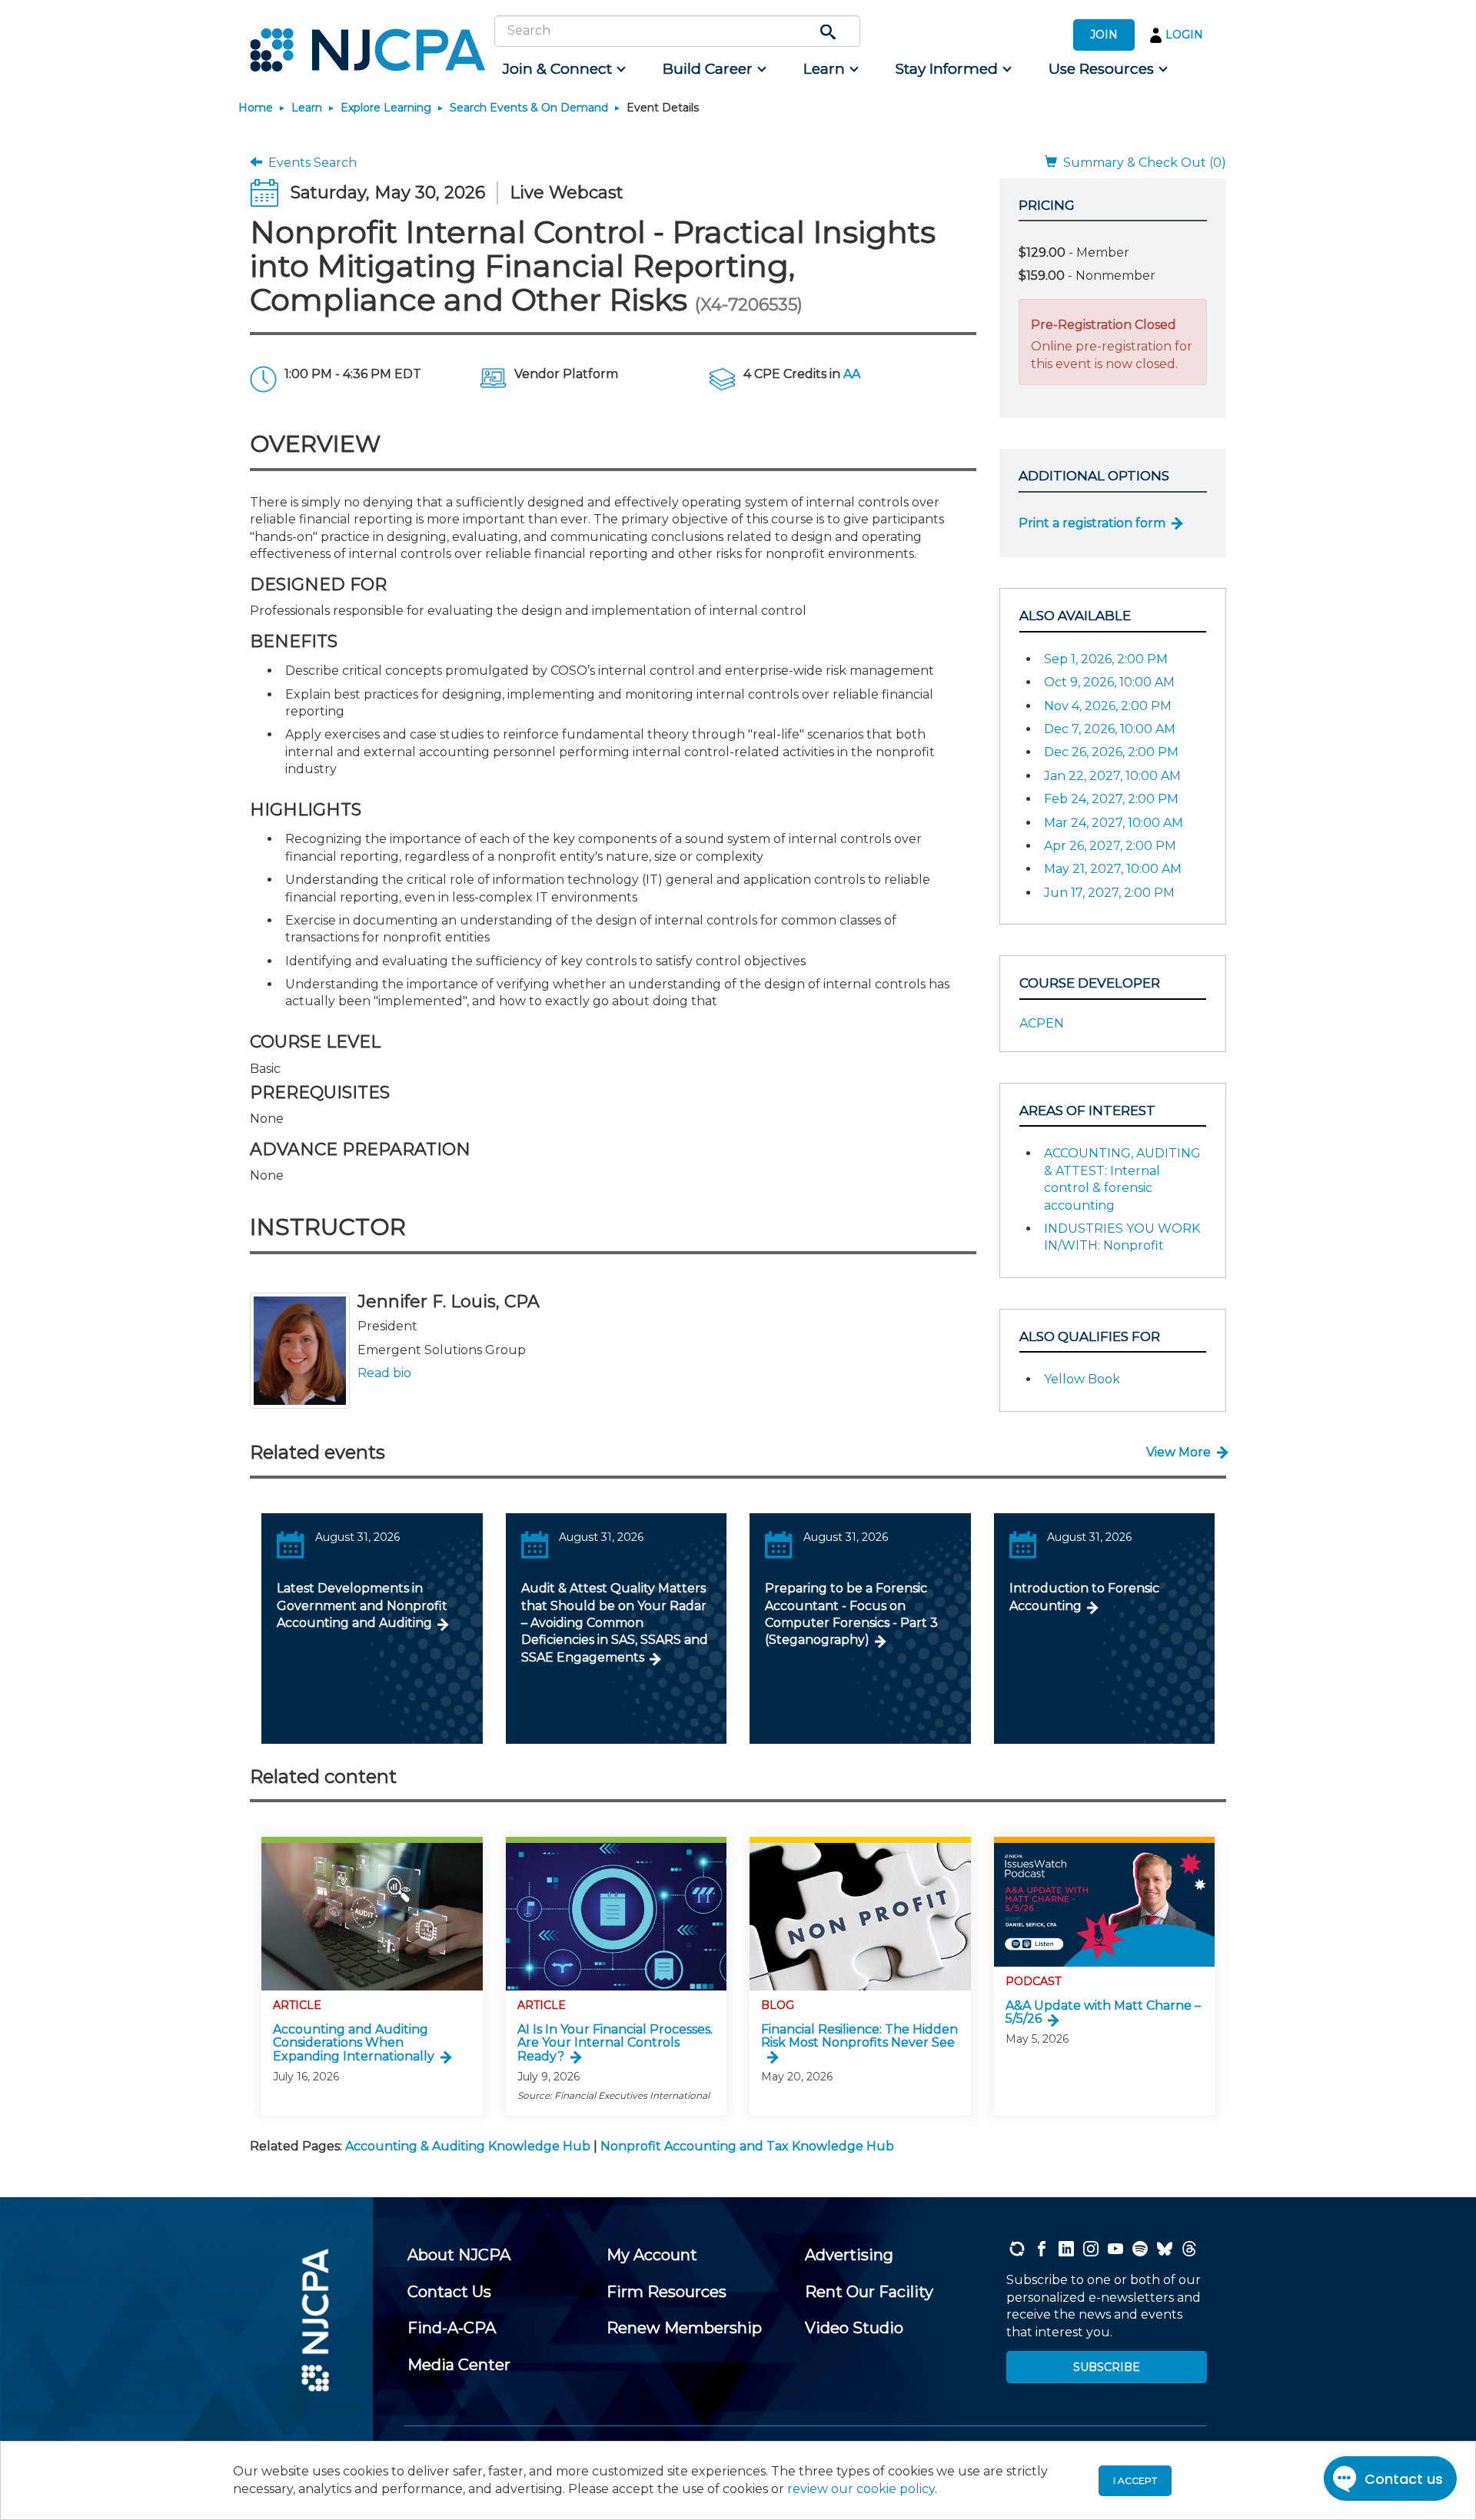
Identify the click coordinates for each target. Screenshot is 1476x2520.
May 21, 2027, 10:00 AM (1113, 869)
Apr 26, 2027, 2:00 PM (1110, 846)
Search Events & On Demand (529, 108)
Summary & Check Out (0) (1142, 163)
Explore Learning (386, 108)
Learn (307, 108)
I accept (1135, 2480)
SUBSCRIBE (1107, 2367)
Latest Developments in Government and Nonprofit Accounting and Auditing (362, 1605)
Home (256, 108)
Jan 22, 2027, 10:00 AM (1112, 776)
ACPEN (1042, 1023)
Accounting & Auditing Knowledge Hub (468, 2146)
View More (1178, 1452)
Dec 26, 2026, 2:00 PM (1111, 752)
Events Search (309, 163)
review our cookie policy (861, 2489)
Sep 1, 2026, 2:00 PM (1106, 659)
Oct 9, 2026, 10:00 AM (1109, 682)
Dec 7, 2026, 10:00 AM (1110, 729)
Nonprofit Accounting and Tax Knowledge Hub (747, 2146)
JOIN (1104, 35)
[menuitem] (563, 69)
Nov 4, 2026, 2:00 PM (1108, 706)
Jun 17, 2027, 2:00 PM (1109, 893)
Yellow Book (1082, 1379)
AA (852, 374)
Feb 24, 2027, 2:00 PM (1111, 799)
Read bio (384, 1373)
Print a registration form (1092, 523)
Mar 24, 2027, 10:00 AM (1114, 823)
